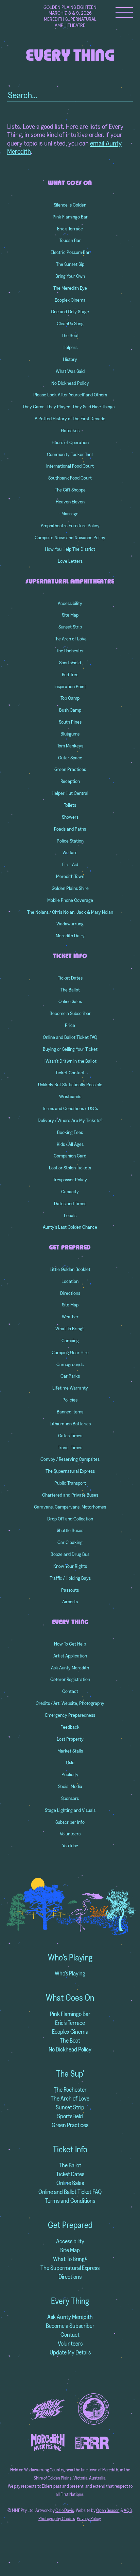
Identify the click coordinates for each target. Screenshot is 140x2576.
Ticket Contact (70, 1073)
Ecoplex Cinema (70, 300)
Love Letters (70, 561)
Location (70, 1281)
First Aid (70, 864)
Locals (70, 1215)
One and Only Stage (70, 312)
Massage (70, 514)
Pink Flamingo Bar (70, 217)
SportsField (70, 663)
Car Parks (70, 1376)
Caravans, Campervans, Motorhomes (70, 1507)
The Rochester (70, 651)
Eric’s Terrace (70, 229)
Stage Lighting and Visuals (70, 1810)
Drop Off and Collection (70, 1519)
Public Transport (70, 1483)
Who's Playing (70, 1957)
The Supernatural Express (70, 1471)
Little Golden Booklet (70, 1269)
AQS (128, 2510)
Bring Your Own (70, 276)
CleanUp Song (70, 323)
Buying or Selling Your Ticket (70, 1049)
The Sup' (70, 2074)
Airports (70, 1602)
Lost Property (70, 1739)
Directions (70, 1293)
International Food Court (70, 466)
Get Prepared (70, 1248)
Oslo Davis (65, 2510)
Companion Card (70, 1156)
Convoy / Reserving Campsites (70, 1459)
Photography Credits (57, 2519)
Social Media (70, 1786)
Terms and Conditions (70, 2201)
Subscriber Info (70, 1822)
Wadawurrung (70, 924)
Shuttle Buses (70, 1530)
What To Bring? (70, 1329)
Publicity (70, 1774)
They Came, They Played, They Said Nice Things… (70, 407)
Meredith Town (70, 876)
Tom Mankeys (70, 746)
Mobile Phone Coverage (70, 900)
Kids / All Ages (70, 1144)
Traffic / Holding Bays (70, 1578)
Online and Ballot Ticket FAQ (70, 1037)
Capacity (70, 1192)
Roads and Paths (70, 829)
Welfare (70, 852)
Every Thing (70, 1622)
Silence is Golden (70, 205)
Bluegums (70, 734)
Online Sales (70, 1001)
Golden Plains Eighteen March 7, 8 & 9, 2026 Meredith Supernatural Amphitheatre (70, 16)
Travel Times (70, 1448)
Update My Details (70, 2352)
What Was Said (70, 371)
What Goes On (70, 183)
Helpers (70, 347)
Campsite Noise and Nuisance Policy (70, 537)
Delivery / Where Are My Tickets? (70, 1120)
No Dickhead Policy (70, 383)
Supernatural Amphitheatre (70, 582)
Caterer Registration (70, 1679)
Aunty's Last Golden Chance (70, 1227)
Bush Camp (70, 710)
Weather (70, 1317)
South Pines (70, 722)
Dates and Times (70, 1203)
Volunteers (70, 1834)
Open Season (108, 2510)
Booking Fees (70, 1132)
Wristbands (70, 1096)
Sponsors (70, 1798)
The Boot (70, 335)
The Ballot (70, 990)
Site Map (70, 615)
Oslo (70, 1762)
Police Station (70, 841)
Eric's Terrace (70, 2023)
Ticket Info (70, 956)
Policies (70, 1400)
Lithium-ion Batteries (70, 1424)
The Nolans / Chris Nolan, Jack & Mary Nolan (70, 912)
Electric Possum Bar (70, 252)
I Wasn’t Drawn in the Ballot (70, 1061)
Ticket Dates (70, 978)
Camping (70, 1340)
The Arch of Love (70, 639)
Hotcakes (70, 430)
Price (70, 1025)
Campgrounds (70, 1364)
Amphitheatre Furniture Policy (70, 526)
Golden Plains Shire (70, 888)
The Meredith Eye (70, 288)
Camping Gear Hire (70, 1352)
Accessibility (70, 603)
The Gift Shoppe (70, 490)
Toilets (70, 805)
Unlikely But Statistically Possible (70, 1085)
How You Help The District (70, 549)
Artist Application (70, 1656)
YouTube (70, 1846)
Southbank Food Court (70, 478)
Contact (70, 1691)
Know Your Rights (70, 1566)
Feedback (70, 1727)
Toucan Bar (70, 240)
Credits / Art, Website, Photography (70, 1703)
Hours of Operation (70, 442)
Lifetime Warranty (70, 1388)
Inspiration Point (70, 686)
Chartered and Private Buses (70, 1495)
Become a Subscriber (70, 1013)
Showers (70, 817)
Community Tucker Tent (70, 454)
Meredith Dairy (70, 936)
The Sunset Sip (70, 264)
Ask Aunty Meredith (70, 1668)
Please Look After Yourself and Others (70, 395)
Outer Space (70, 758)
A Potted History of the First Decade (70, 419)
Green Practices (70, 769)
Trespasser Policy (70, 1180)
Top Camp (70, 698)
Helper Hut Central (70, 793)
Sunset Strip (70, 627)
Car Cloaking (70, 1542)
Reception (70, 781)
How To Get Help (70, 1644)
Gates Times (70, 1436)
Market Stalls (70, 1751)
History (70, 359)
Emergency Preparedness (70, 1715)
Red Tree (70, 675)
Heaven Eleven (70, 502)
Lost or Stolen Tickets (70, 1168)
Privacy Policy (89, 2519)
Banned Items (70, 1412)
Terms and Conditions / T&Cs (70, 1108)
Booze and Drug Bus (70, 1554)
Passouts (70, 1590)
